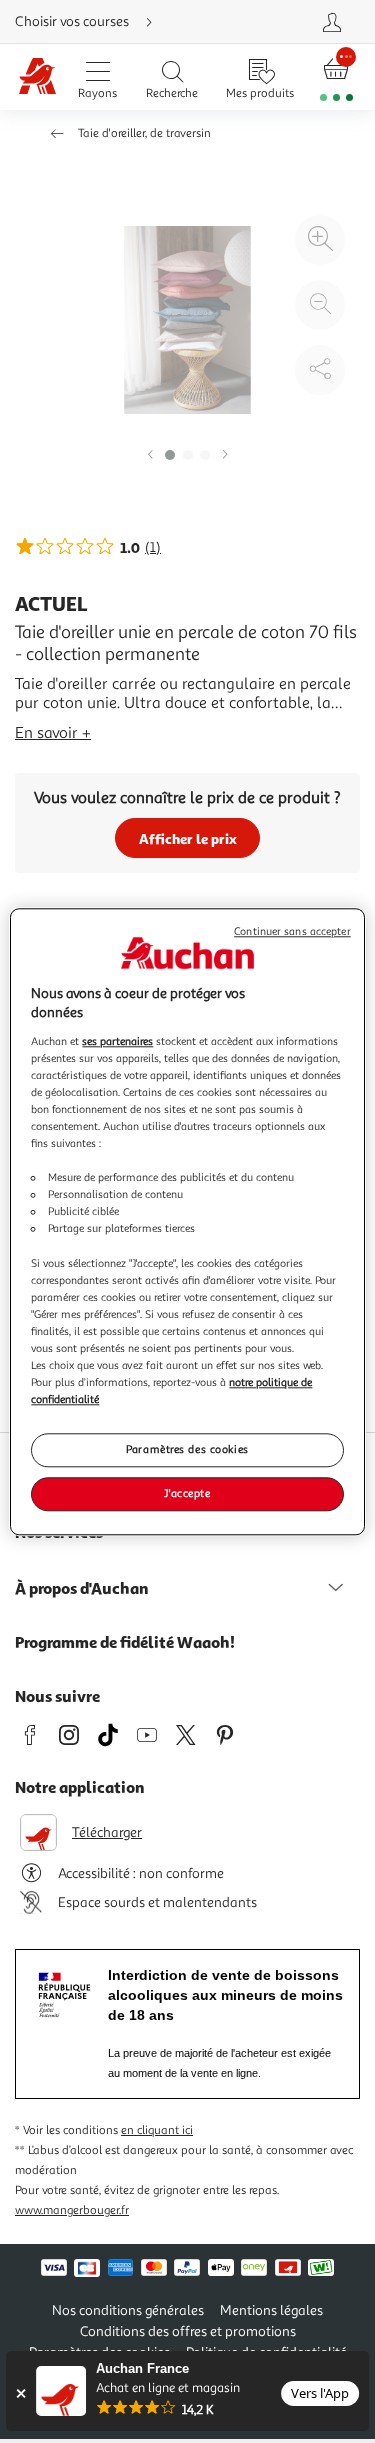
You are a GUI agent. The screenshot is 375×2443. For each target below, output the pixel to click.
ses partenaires (117, 1041)
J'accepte (187, 1493)
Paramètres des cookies (187, 1449)
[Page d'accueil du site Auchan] (37, 77)
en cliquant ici (157, 2130)
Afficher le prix (188, 838)
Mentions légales (271, 2310)
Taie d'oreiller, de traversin (144, 133)
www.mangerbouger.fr (72, 2210)
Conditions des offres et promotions (188, 2331)
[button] (150, 455)
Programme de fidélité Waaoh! (125, 1642)
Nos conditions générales (128, 2310)
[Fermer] (20, 2393)
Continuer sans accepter (292, 931)
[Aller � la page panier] (336, 77)
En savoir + (53, 733)
